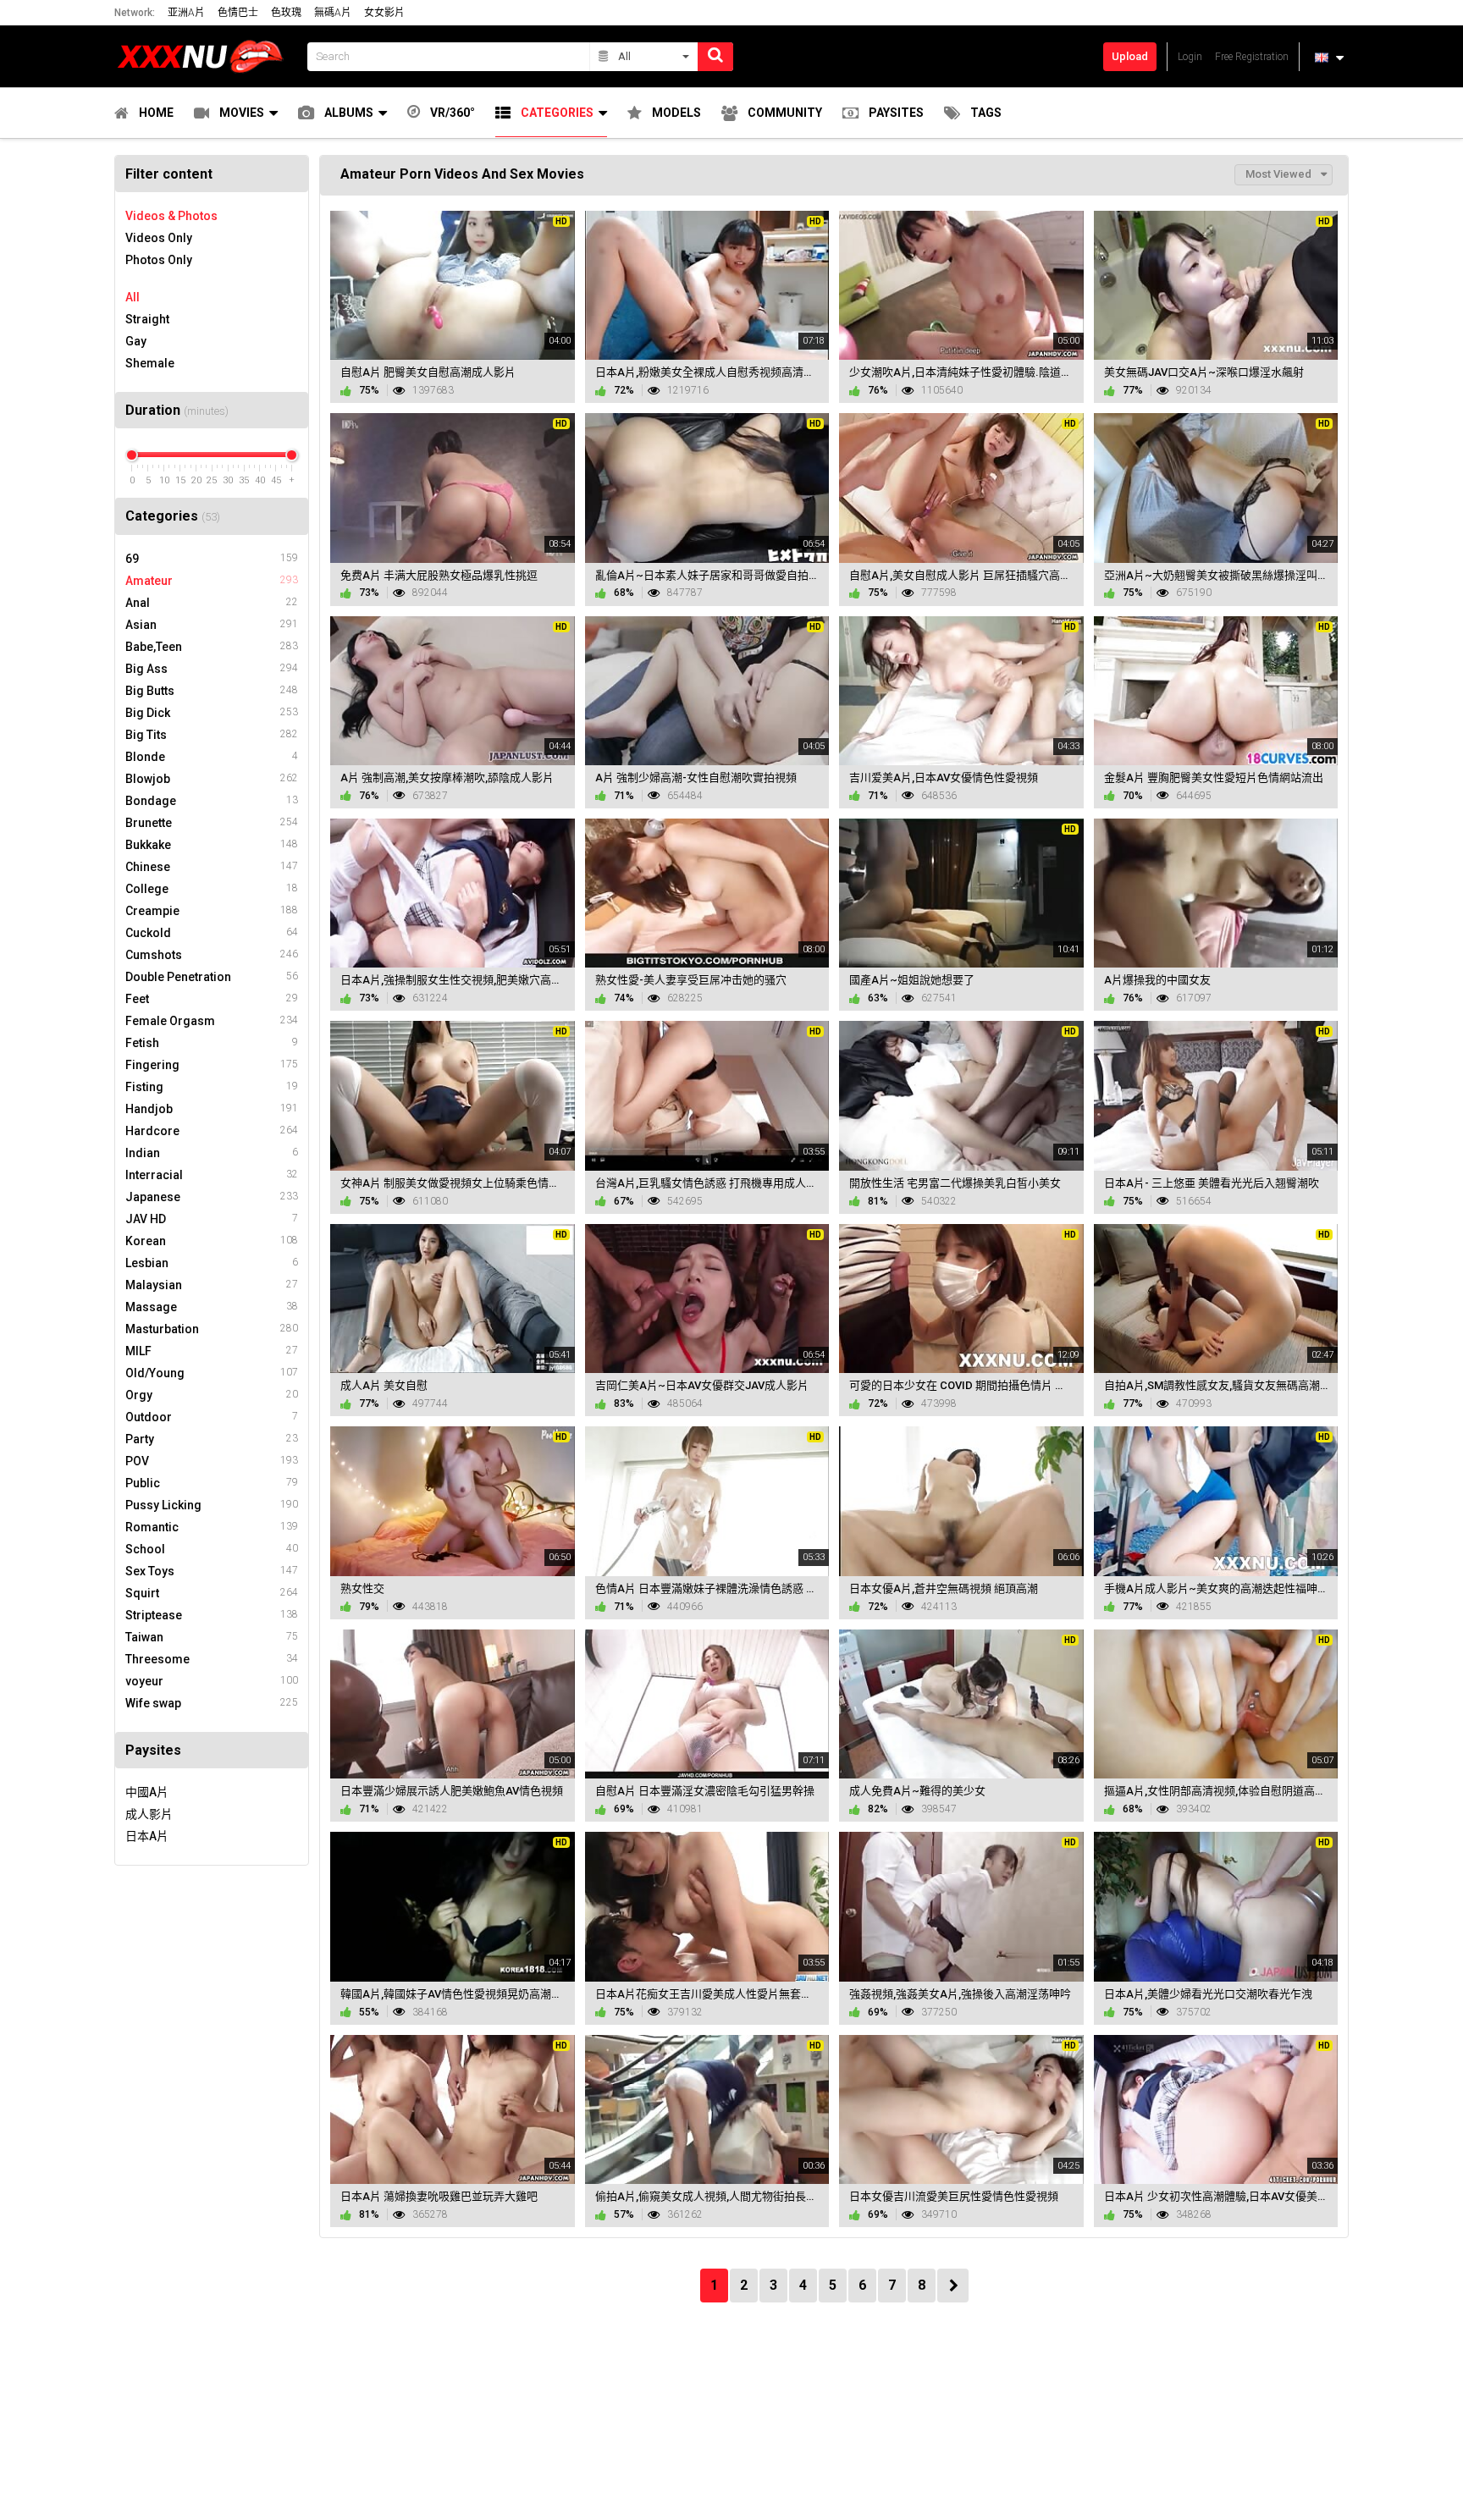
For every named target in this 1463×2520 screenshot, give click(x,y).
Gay (136, 341)
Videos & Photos (171, 216)
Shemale (150, 363)
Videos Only (159, 238)
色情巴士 (238, 13)
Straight (147, 319)
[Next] (953, 2286)
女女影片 (384, 13)
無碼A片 (333, 13)
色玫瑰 (286, 13)
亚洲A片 (186, 13)
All (132, 297)
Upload (1130, 56)
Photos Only (159, 260)
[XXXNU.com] (206, 56)
